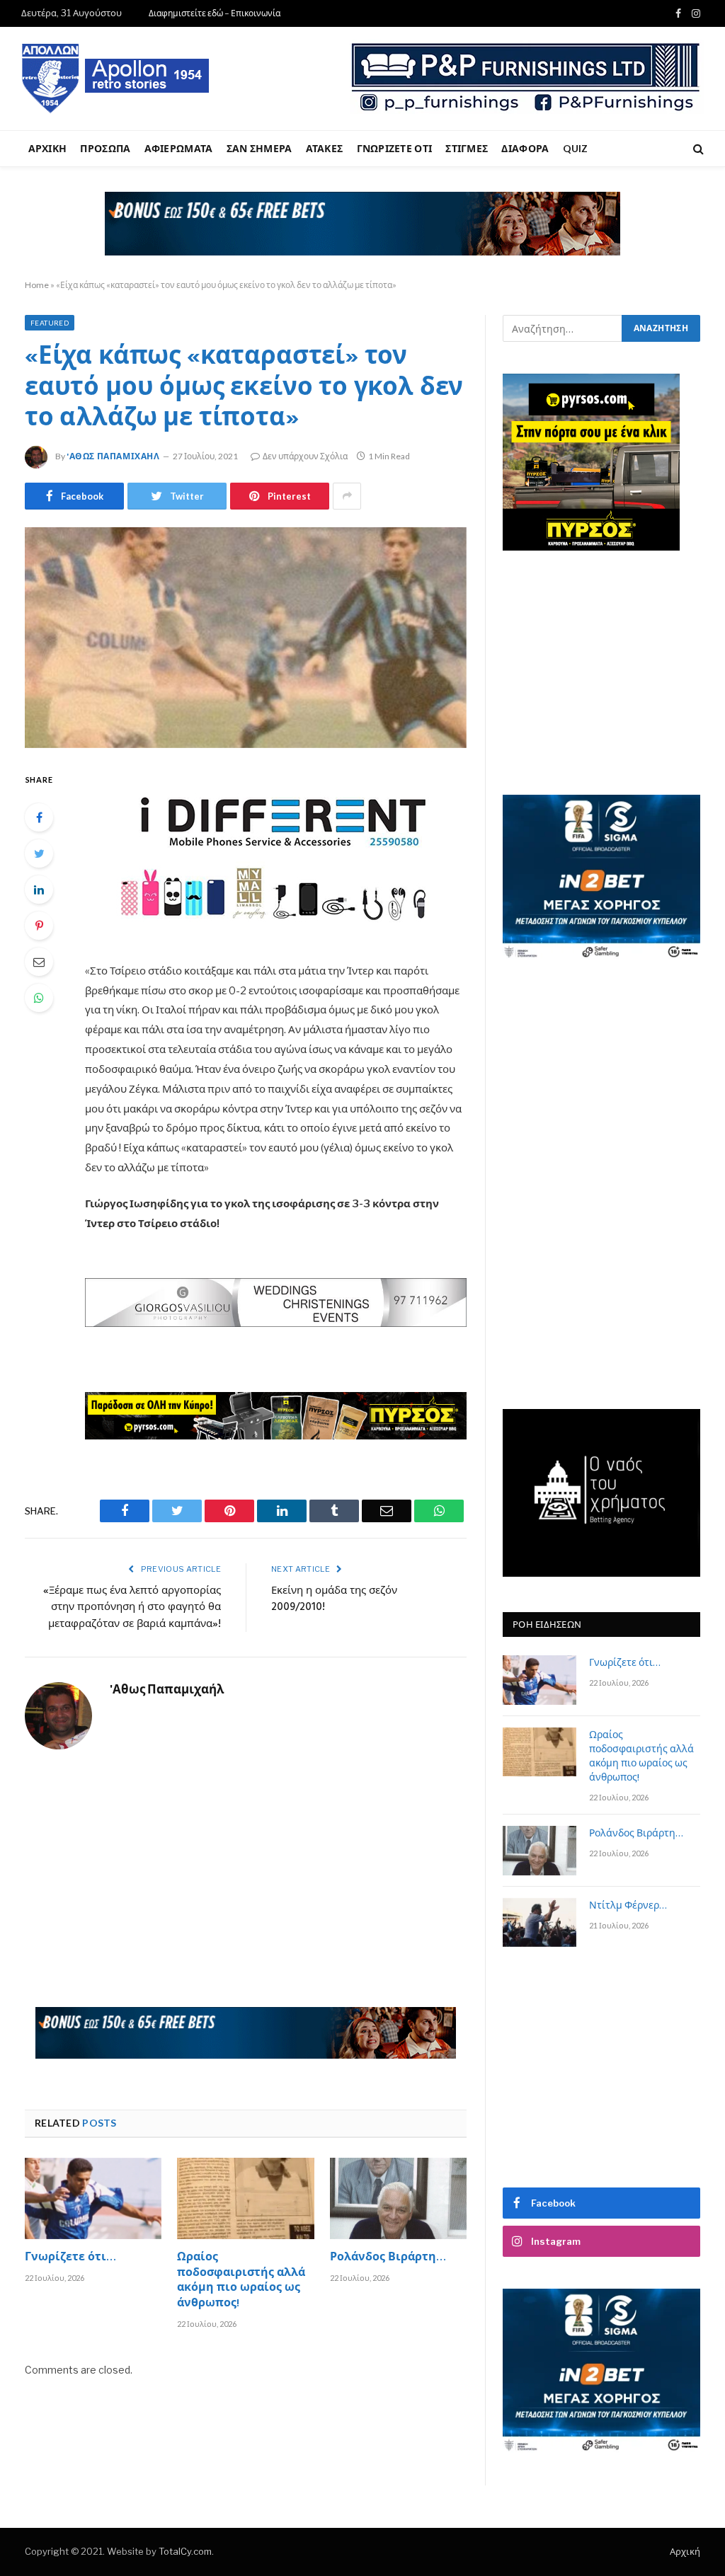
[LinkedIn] (39, 890)
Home (37, 285)
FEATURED (50, 323)
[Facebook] (39, 817)
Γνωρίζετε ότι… (70, 2258)
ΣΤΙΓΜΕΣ (467, 148)
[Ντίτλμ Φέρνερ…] (540, 1922)
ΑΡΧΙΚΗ (48, 148)
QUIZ (576, 148)
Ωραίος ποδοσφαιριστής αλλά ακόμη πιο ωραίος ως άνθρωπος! (241, 2281)
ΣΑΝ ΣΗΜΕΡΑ (259, 148)
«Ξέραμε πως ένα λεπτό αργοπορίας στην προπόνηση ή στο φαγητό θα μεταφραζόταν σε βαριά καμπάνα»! (132, 1608)
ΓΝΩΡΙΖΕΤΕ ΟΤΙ (395, 148)
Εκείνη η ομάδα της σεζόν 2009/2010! (334, 1599)
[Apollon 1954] (116, 79)
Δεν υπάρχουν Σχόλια (305, 456)
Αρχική (685, 2551)
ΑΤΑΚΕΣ (325, 148)
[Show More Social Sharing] (347, 496)
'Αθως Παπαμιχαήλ (113, 456)
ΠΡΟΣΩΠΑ (105, 148)
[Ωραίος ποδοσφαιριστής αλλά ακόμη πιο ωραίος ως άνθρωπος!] (245, 2198)
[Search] (697, 149)
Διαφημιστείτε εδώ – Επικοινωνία (215, 13)
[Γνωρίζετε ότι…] (93, 2198)
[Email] (39, 962)
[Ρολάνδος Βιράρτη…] (398, 2198)
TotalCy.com (185, 2551)
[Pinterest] (39, 926)
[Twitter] (39, 853)
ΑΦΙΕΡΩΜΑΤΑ (179, 148)
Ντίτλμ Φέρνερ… (628, 1907)
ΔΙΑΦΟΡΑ (525, 148)
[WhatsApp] (39, 998)
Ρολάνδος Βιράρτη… (388, 2258)
